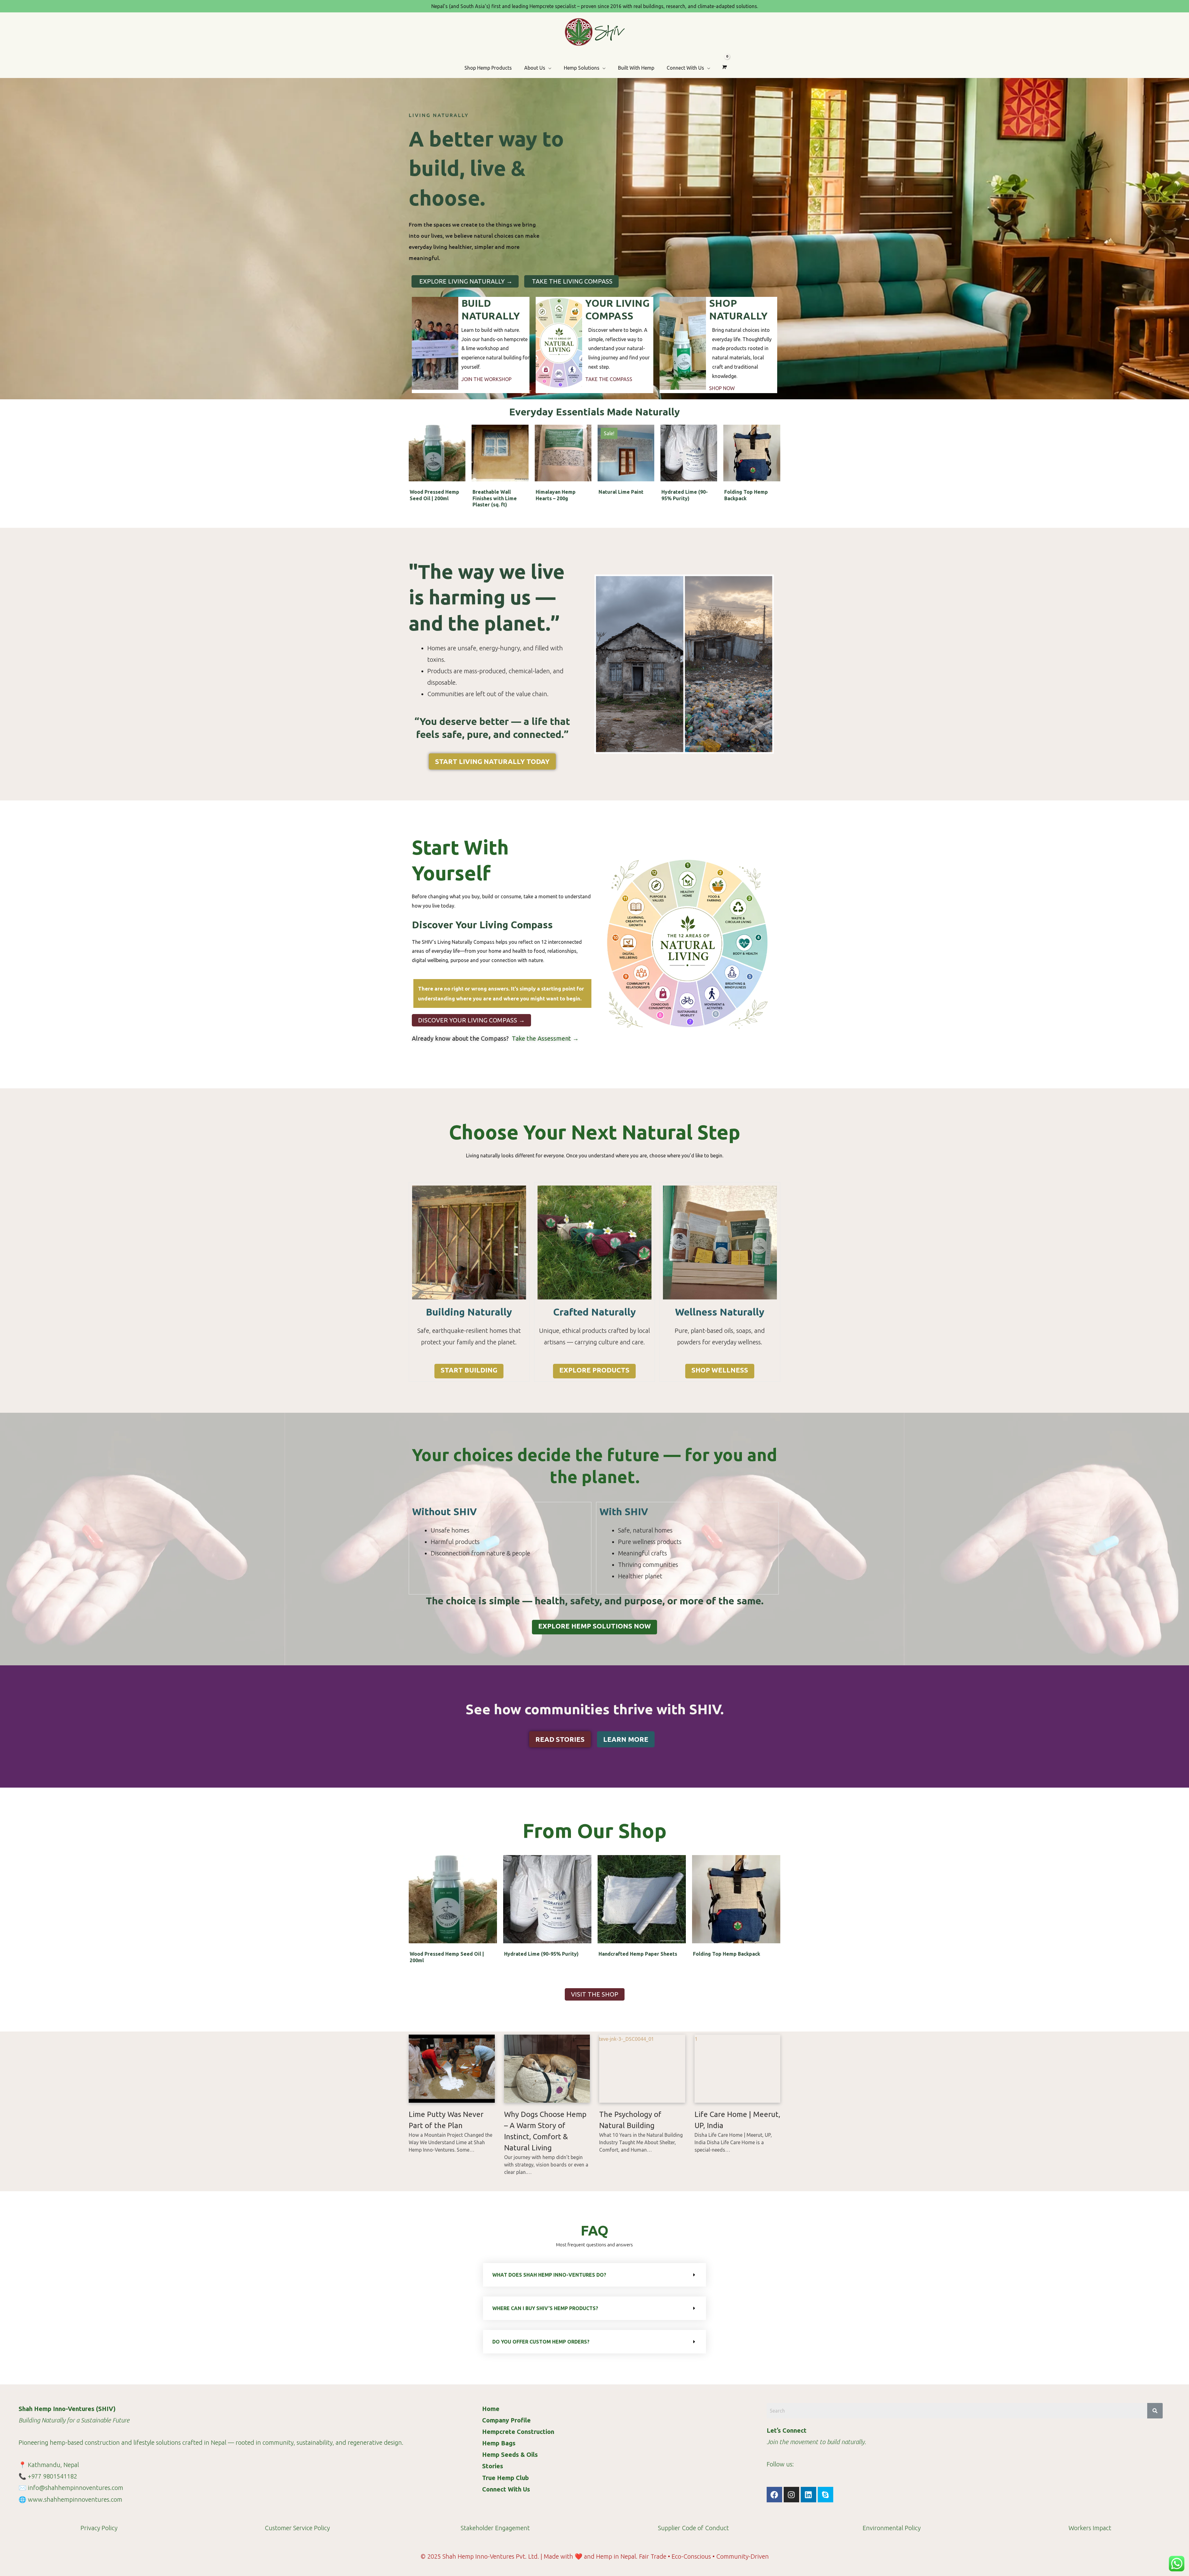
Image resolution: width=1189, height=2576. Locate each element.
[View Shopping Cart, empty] (724, 67)
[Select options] (648, 449)
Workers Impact (1090, 2528)
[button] (594, 2275)
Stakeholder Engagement (495, 2528)
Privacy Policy (99, 2528)
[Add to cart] (459, 449)
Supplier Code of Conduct (693, 2528)
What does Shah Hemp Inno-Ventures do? (549, 2275)
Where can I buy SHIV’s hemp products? (545, 2308)
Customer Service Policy (297, 2528)
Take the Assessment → (544, 1038)
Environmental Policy (892, 2528)
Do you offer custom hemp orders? (541, 2342)
